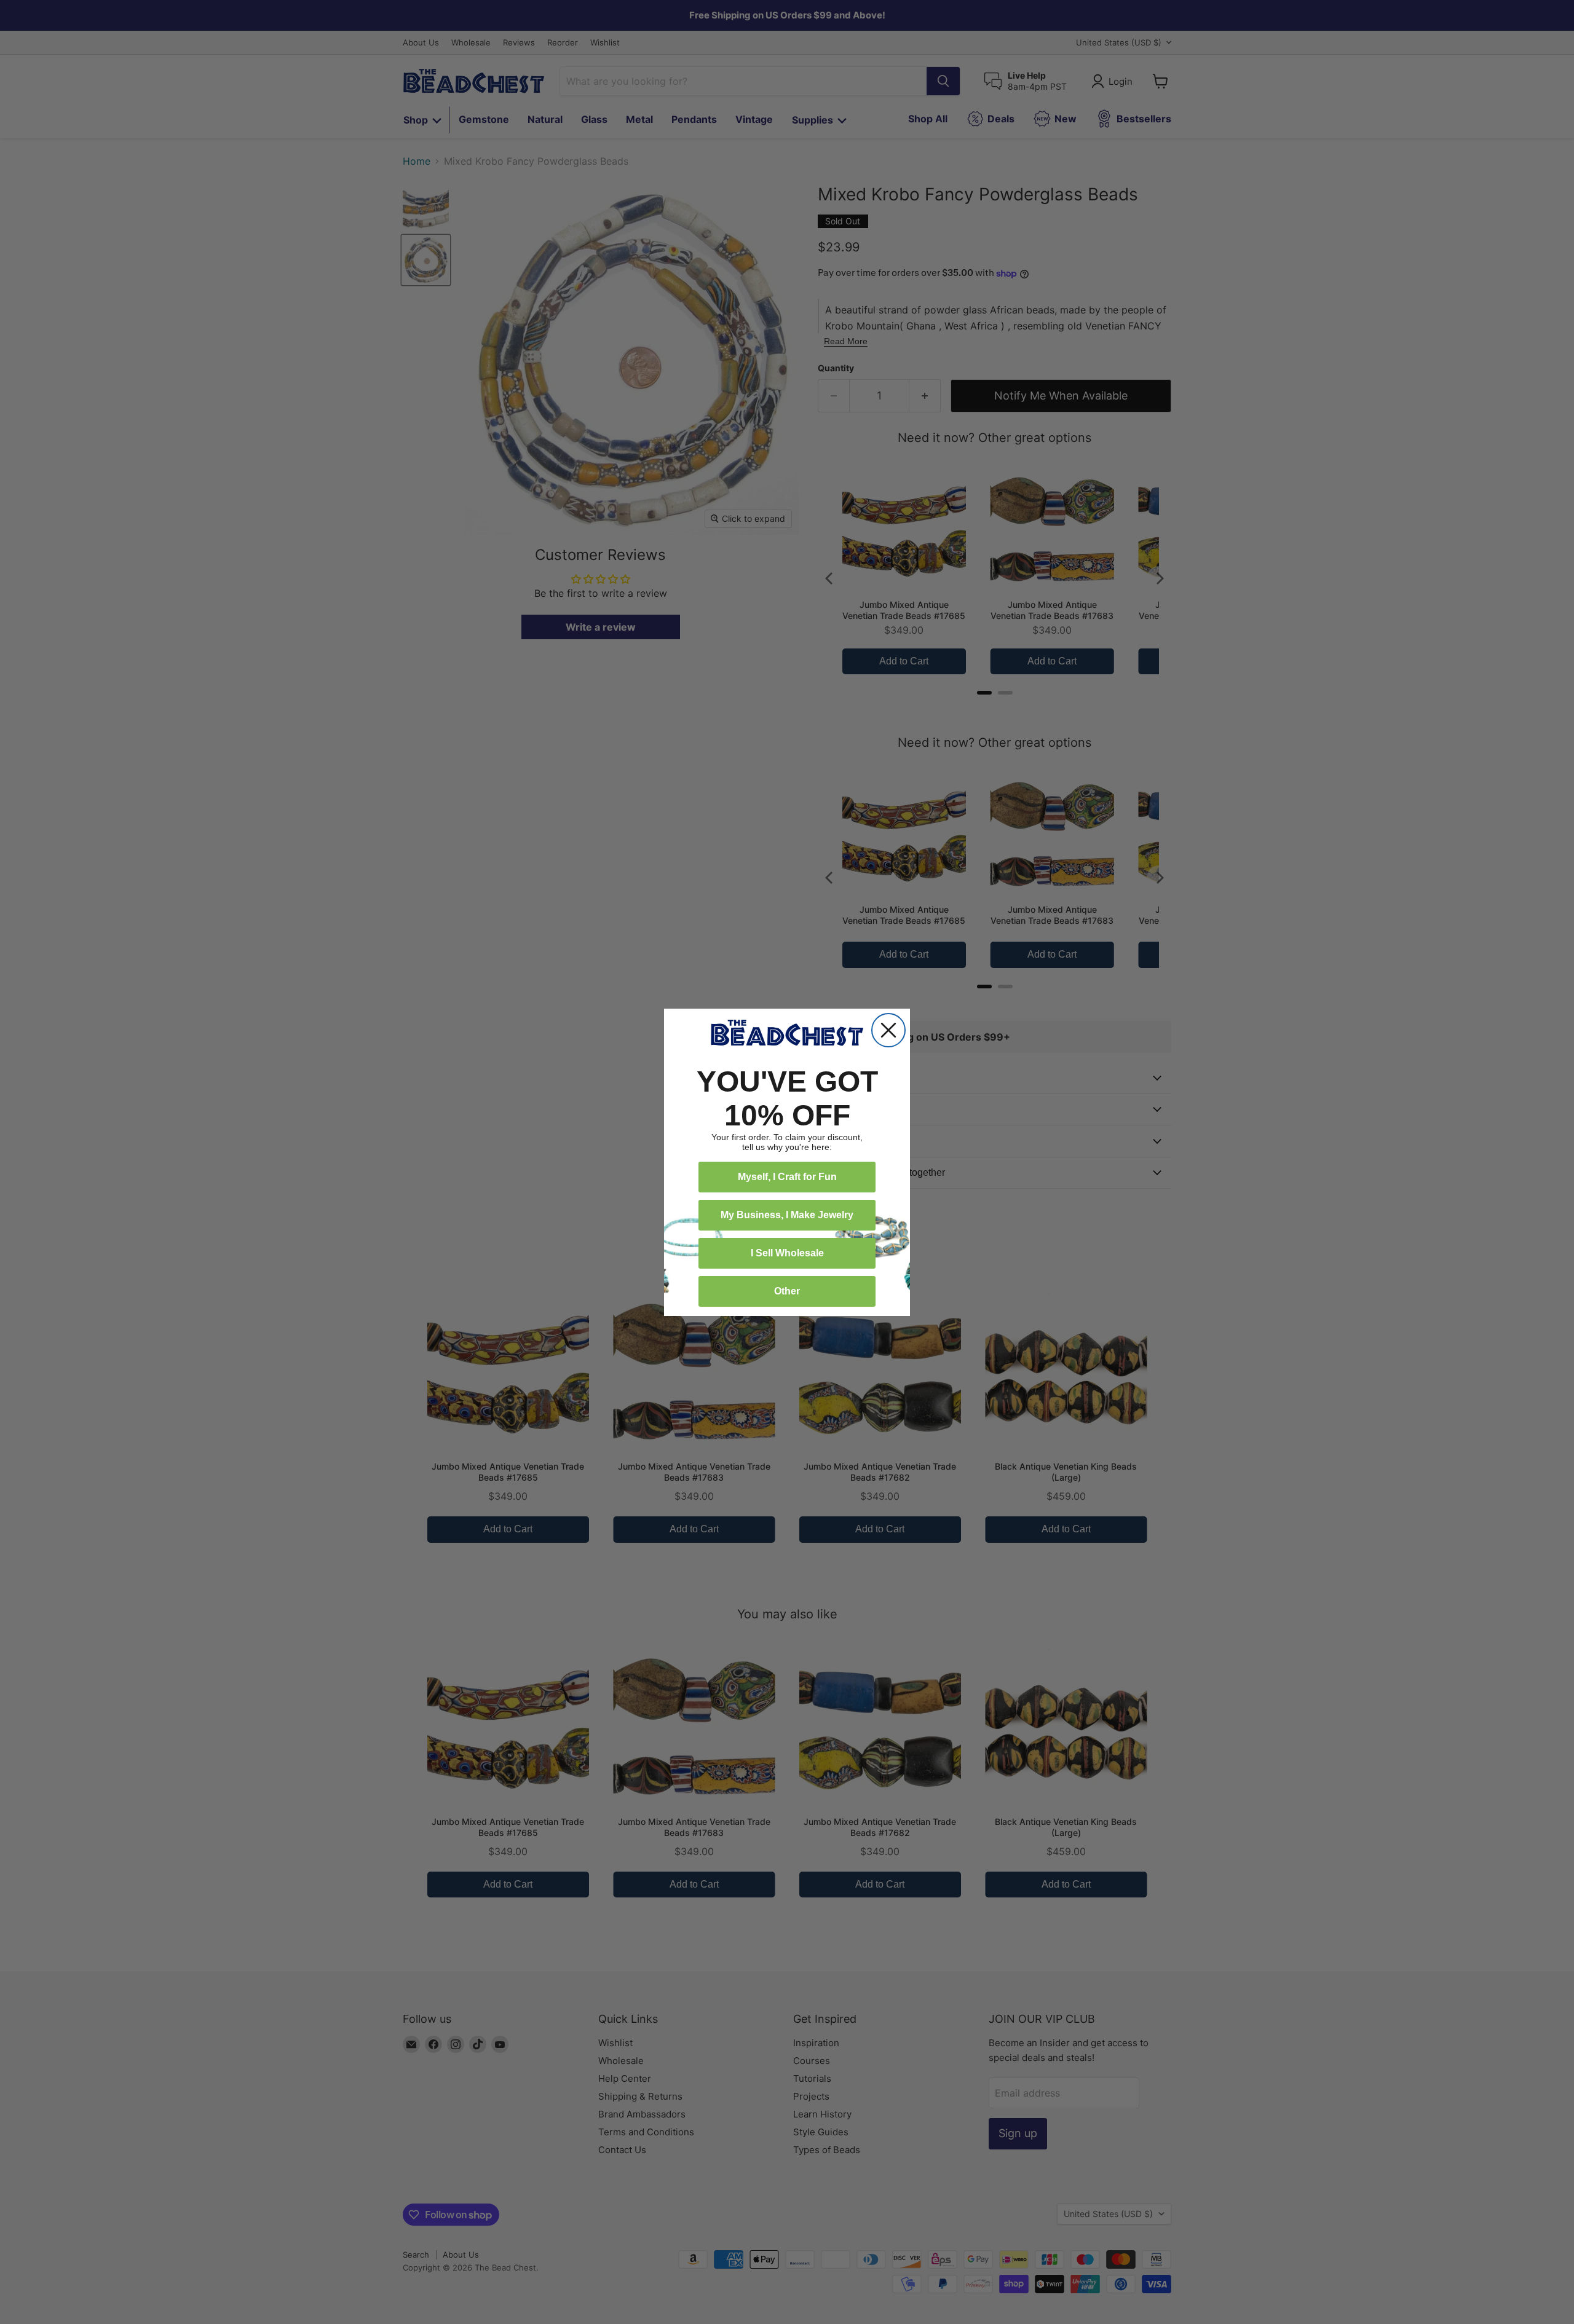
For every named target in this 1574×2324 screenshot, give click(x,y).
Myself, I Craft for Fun (787, 1177)
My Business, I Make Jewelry (787, 1215)
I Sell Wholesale (787, 1253)
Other (787, 1291)
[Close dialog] (888, 1030)
